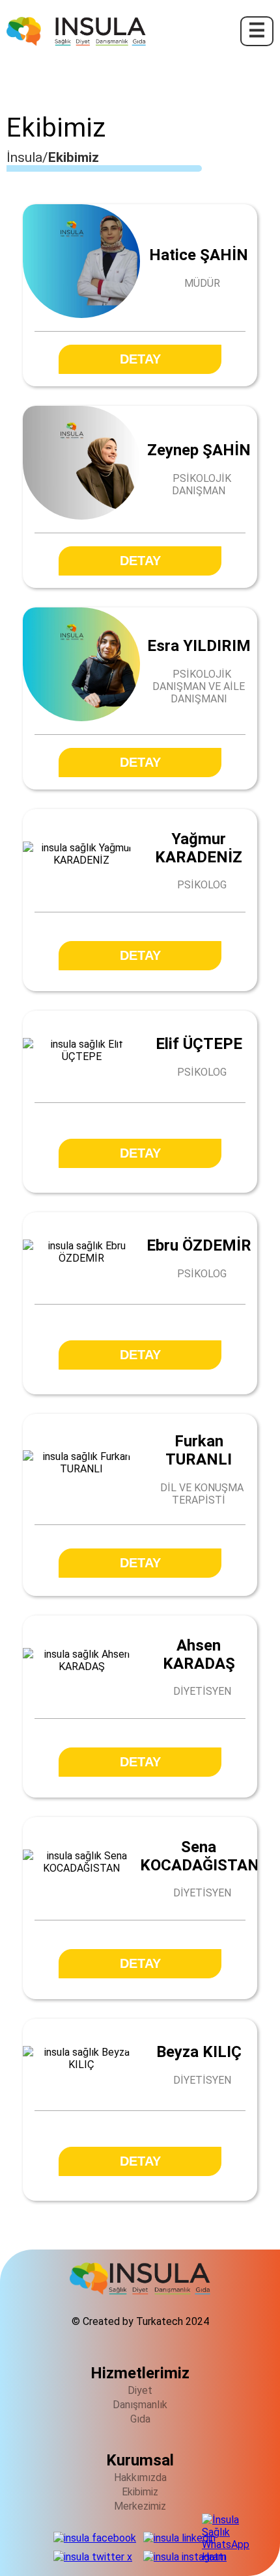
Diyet (140, 2390)
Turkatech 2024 (173, 2321)
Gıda (140, 2419)
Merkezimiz (140, 2506)
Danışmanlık (140, 2405)
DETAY (140, 359)
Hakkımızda (140, 2477)
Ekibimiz (140, 2492)
